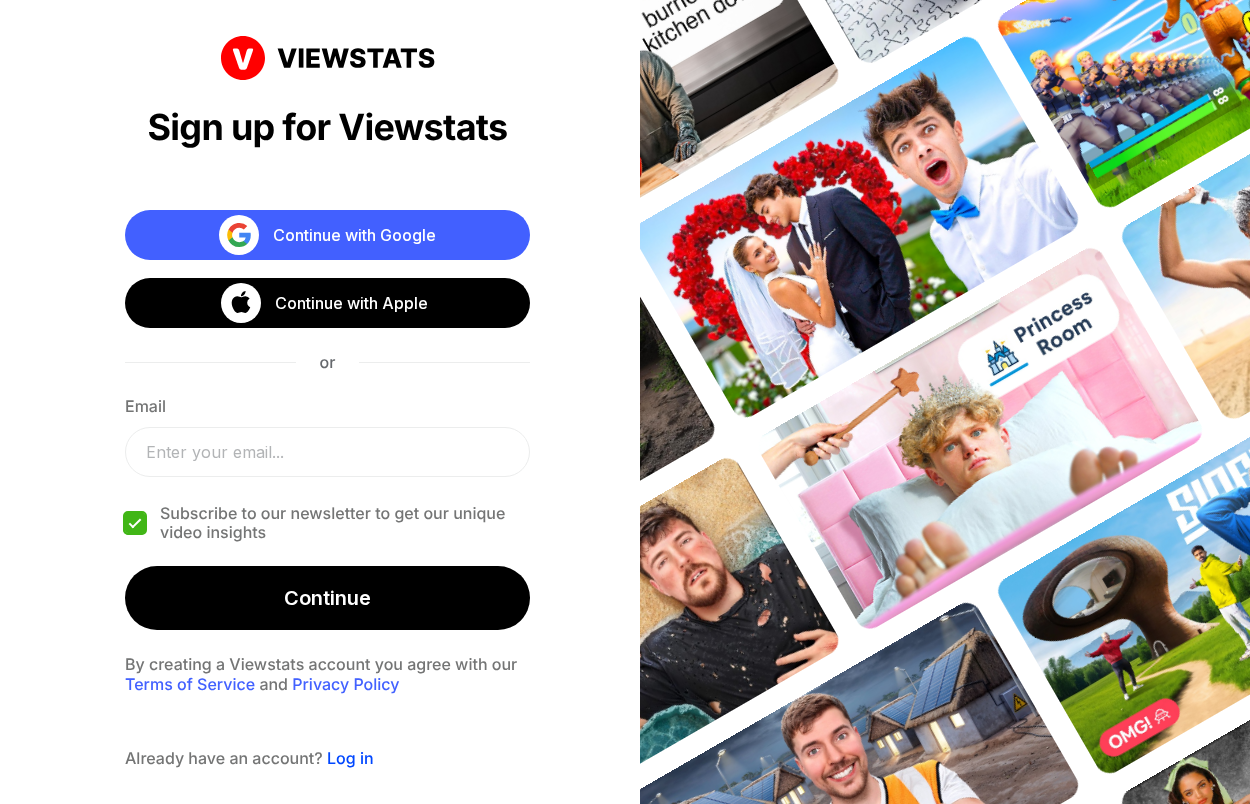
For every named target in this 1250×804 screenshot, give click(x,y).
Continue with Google (354, 235)
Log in (350, 758)
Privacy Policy (345, 684)
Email (145, 406)
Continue (327, 598)
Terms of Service (190, 684)
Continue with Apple (351, 303)
